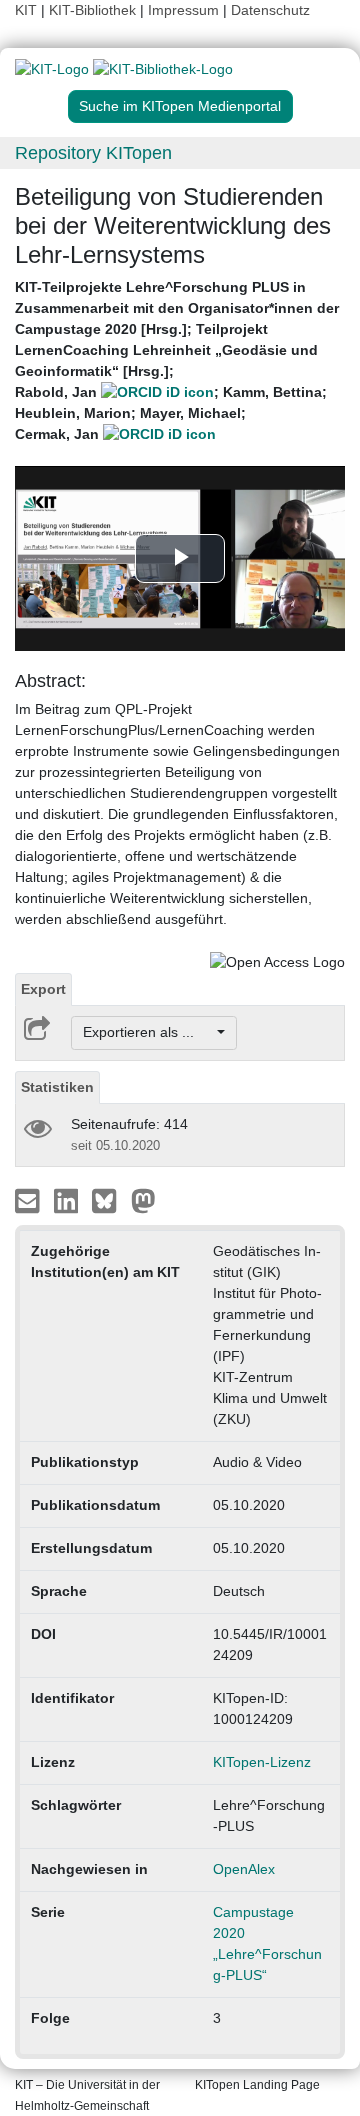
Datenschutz (270, 10)
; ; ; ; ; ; (177, 360)
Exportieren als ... (148, 1032)
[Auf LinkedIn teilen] (68, 1199)
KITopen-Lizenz (262, 1762)
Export (43, 989)
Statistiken (57, 1087)
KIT (26, 10)
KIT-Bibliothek (94, 10)
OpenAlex (244, 1869)
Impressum (183, 10)
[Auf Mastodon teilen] (143, 1199)
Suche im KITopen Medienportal (180, 106)
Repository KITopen (93, 153)
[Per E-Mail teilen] (29, 1199)
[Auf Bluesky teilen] (109, 1199)
